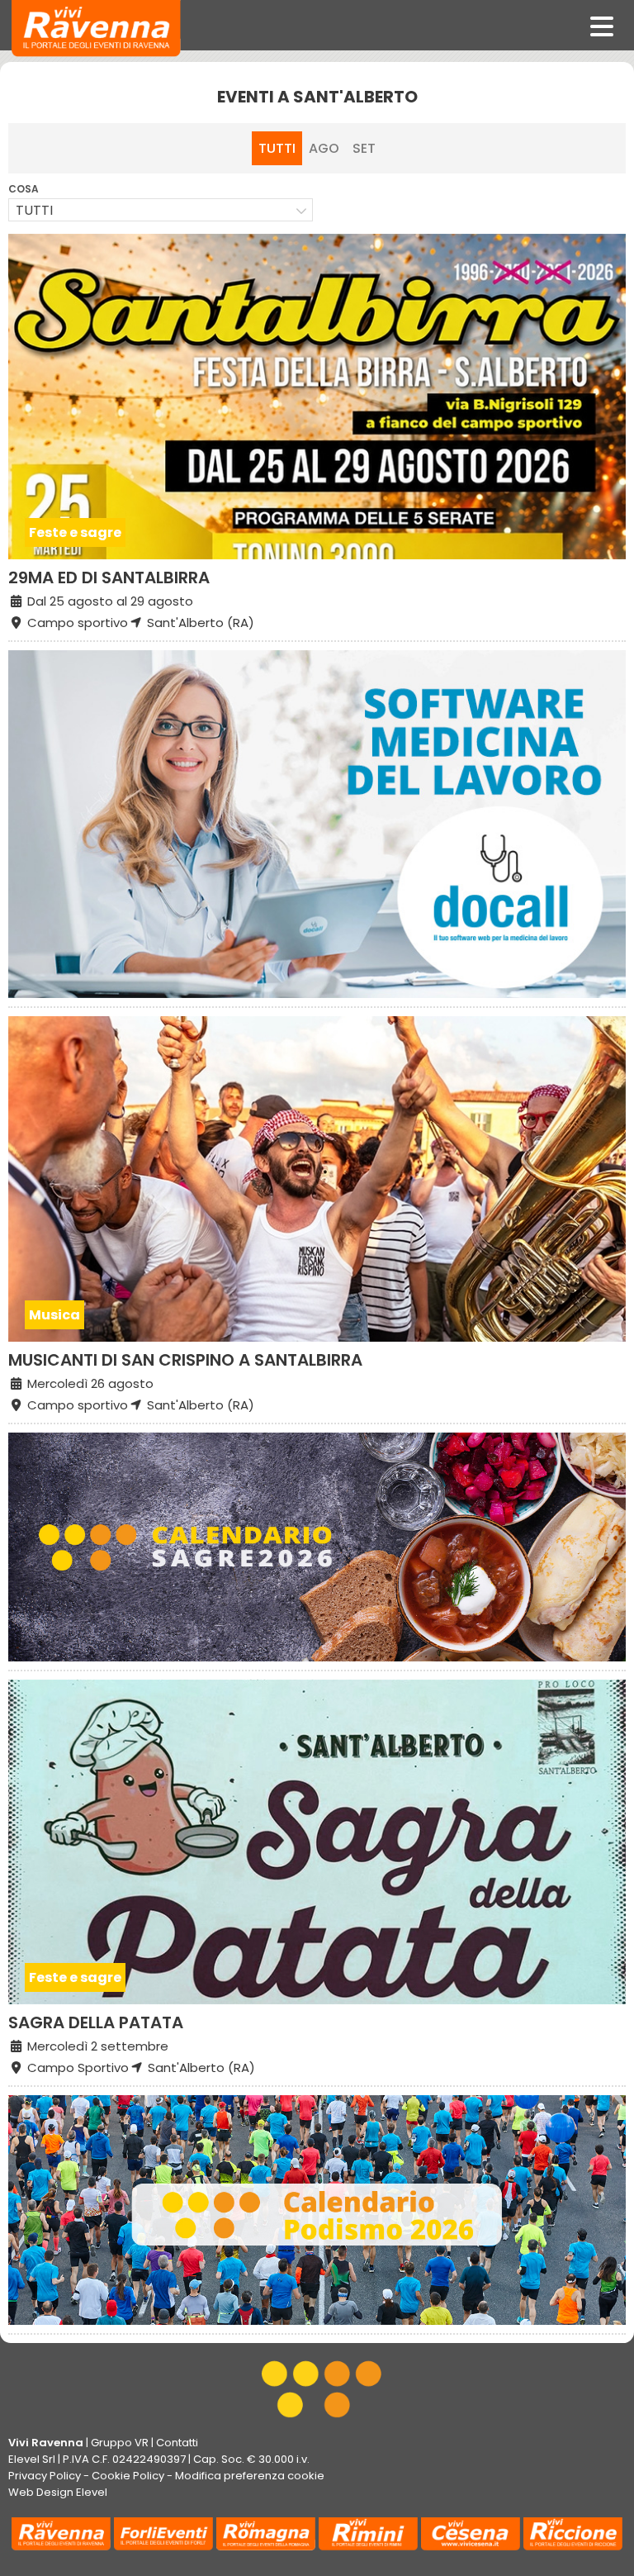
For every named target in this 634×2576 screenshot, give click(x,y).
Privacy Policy (45, 2476)
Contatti (177, 2443)
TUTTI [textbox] (34, 210)
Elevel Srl (32, 2459)
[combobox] (161, 210)
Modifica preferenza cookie (250, 2476)
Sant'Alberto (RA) (199, 623)
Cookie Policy (128, 2476)
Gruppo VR (120, 2443)
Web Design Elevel (58, 2492)
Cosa (24, 189)
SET (364, 148)
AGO (324, 148)
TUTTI (277, 148)
